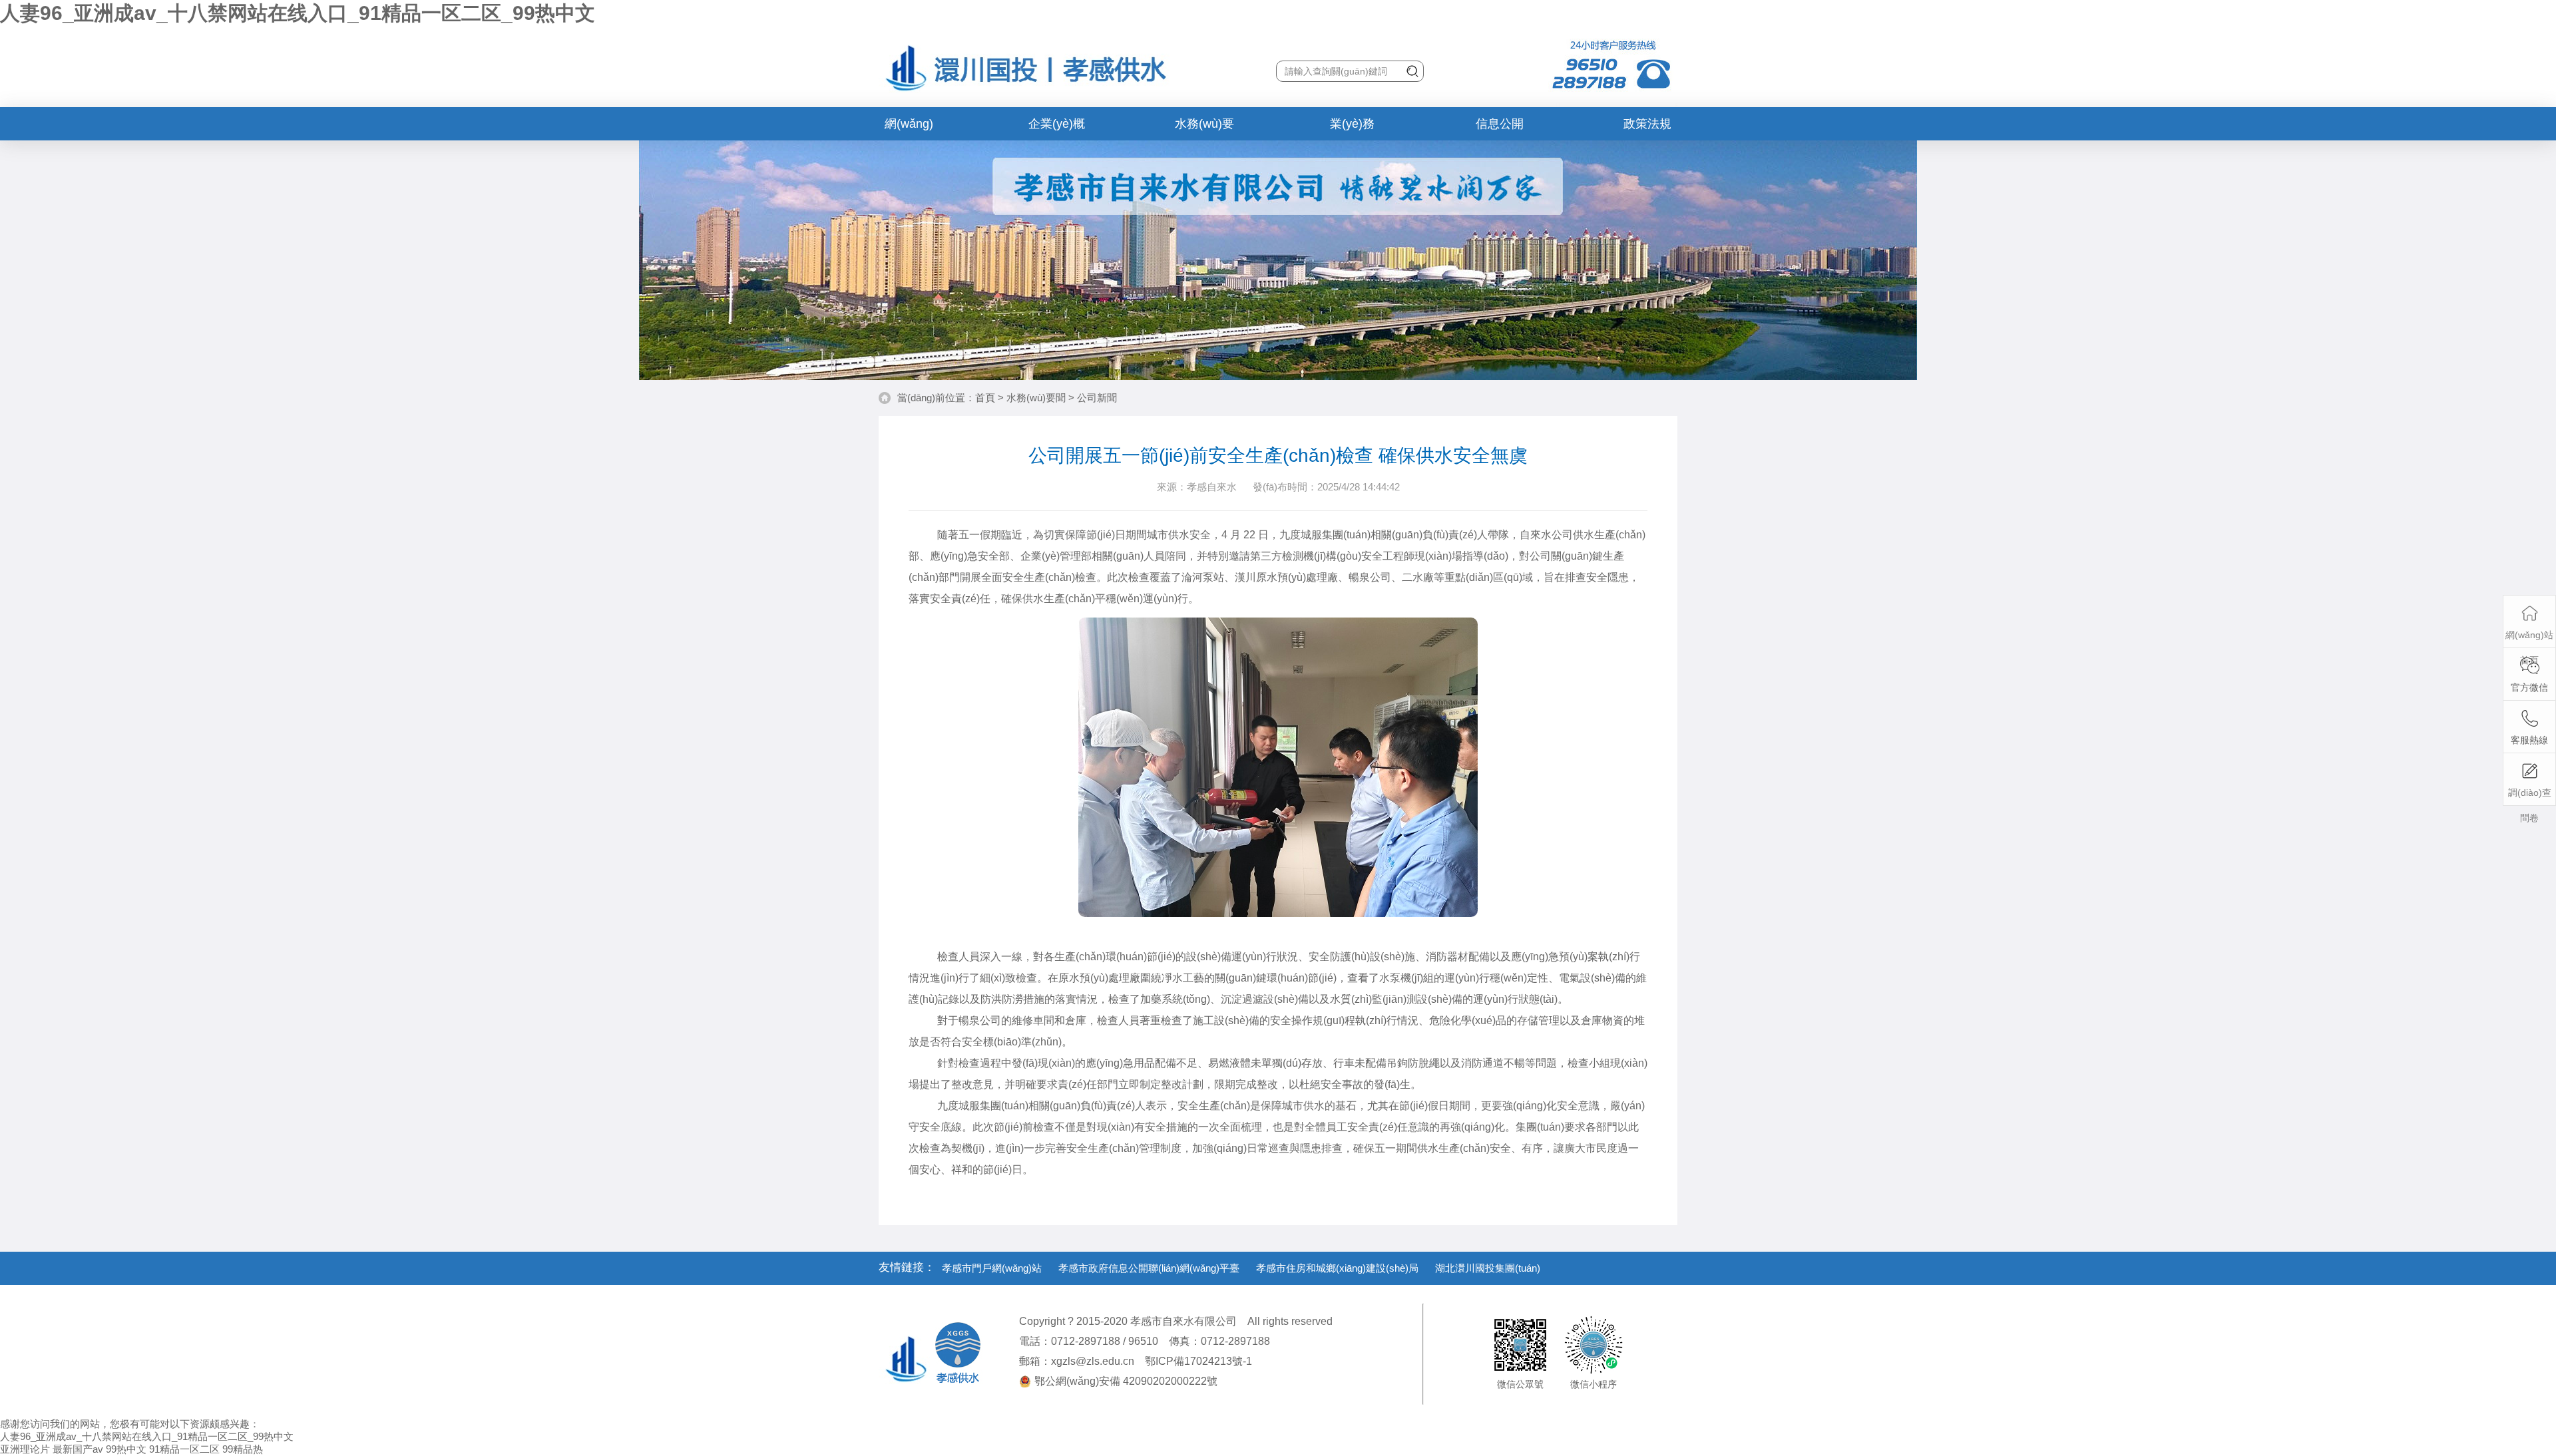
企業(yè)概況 (1057, 129)
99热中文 (126, 1449)
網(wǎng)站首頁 (909, 129)
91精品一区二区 (184, 1449)
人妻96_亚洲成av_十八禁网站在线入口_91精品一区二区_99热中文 (298, 13)
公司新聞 (1097, 398)
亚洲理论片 (25, 1449)
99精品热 (243, 1449)
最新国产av (78, 1449)
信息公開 (1500, 124)
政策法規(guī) (1647, 129)
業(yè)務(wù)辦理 (1352, 129)
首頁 (985, 398)
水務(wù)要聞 (1204, 129)
